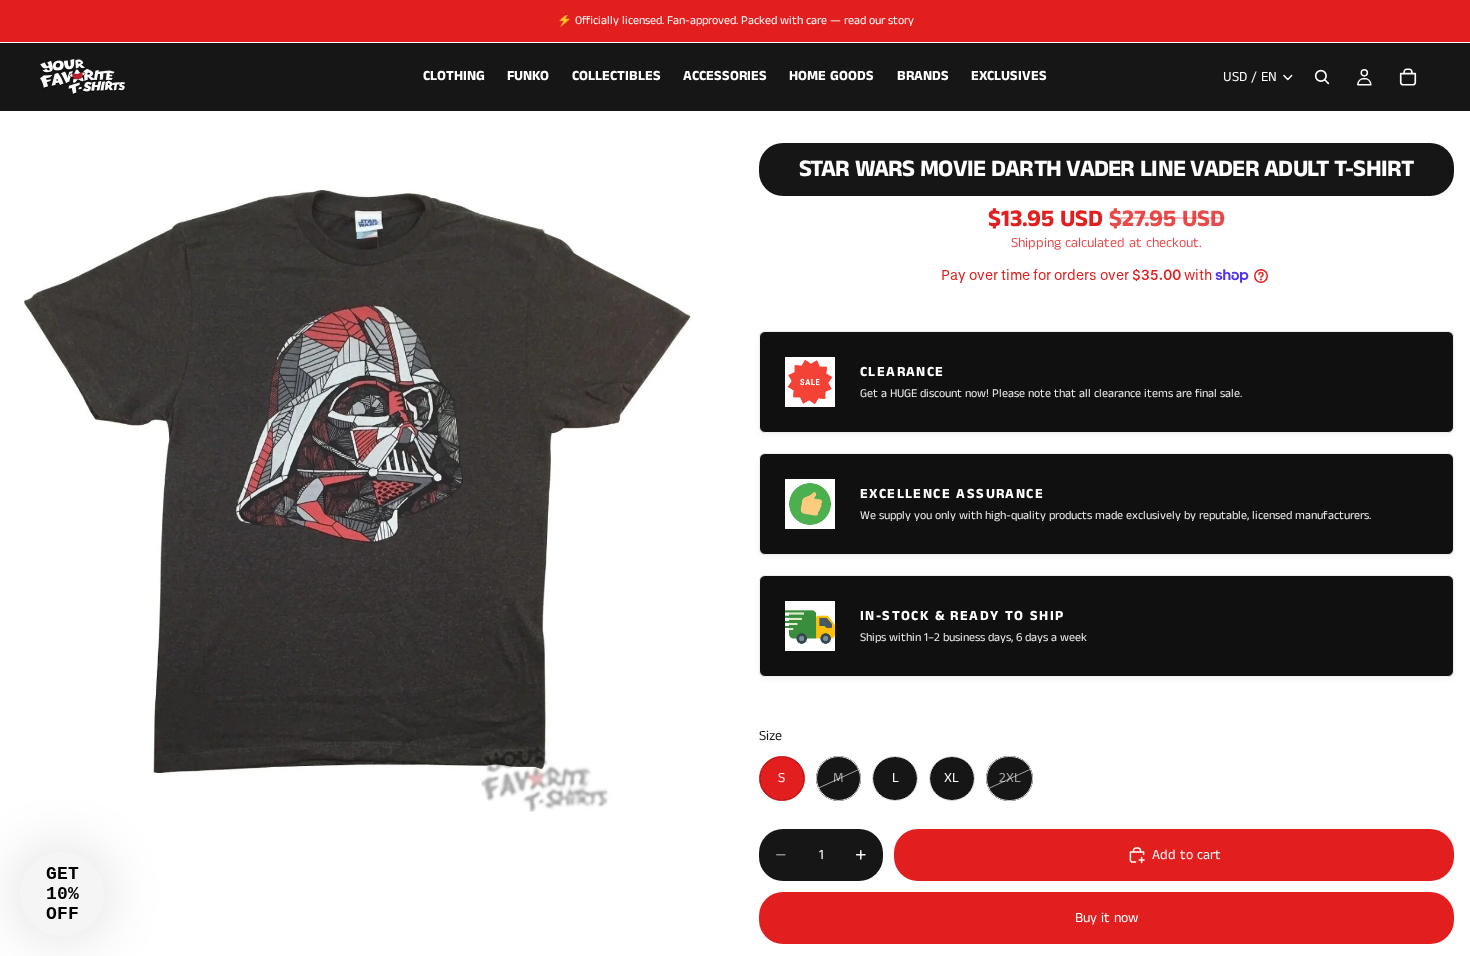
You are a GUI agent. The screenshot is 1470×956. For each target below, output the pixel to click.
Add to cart (1186, 855)
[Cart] (1408, 77)
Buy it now (1106, 918)
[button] (62, 894)
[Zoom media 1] (355, 474)
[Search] (1322, 77)
